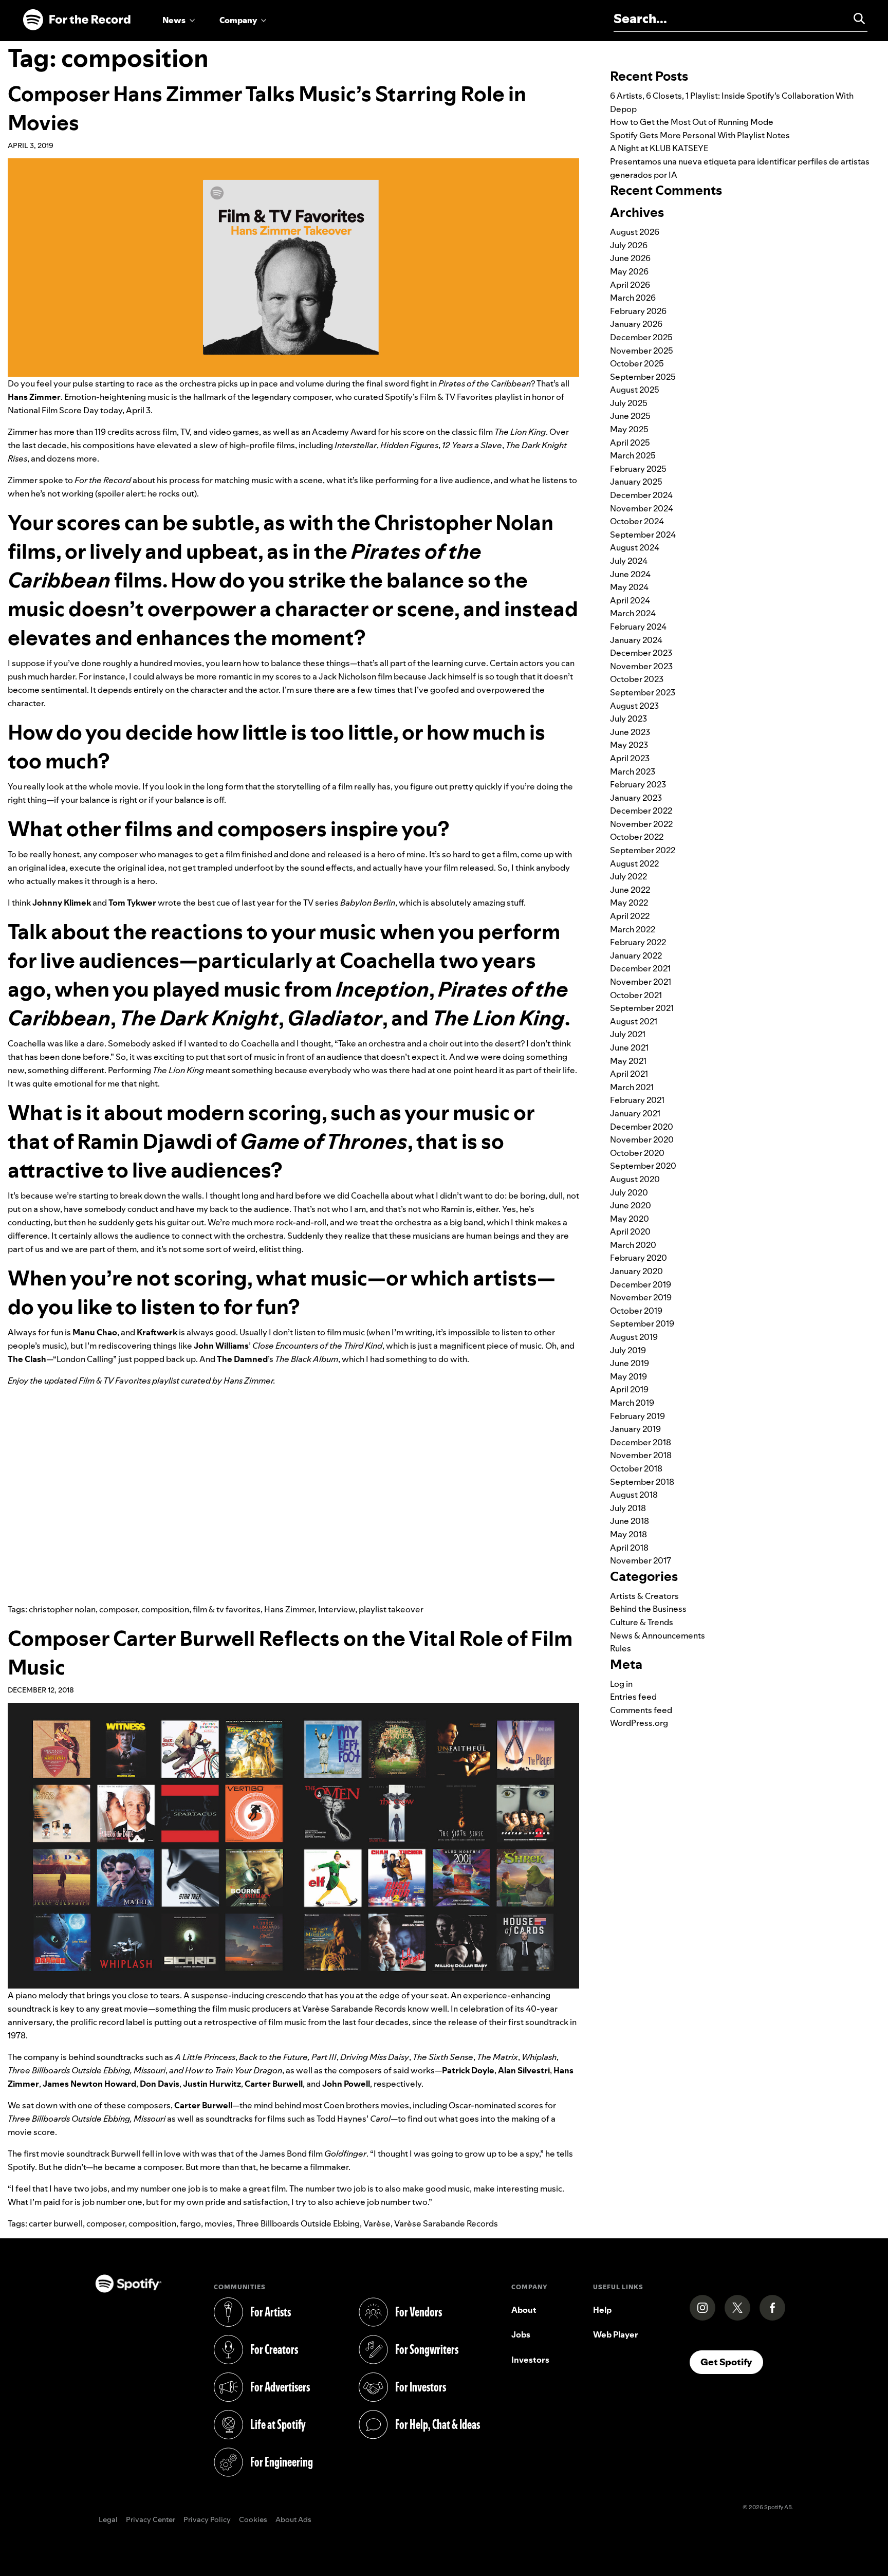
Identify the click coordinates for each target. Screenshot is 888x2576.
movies (219, 2223)
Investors (530, 2360)
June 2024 (630, 574)
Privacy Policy (207, 2520)
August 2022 (634, 863)
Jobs (521, 2334)
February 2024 (638, 627)
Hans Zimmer (289, 1609)
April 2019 (629, 1389)
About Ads (293, 2520)
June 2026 (630, 258)
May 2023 (629, 745)
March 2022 (633, 929)
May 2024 (629, 587)
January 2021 (635, 1113)
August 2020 (635, 1179)
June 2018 (630, 1521)
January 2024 (636, 640)
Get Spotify (732, 2362)
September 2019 (642, 1323)
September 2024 (643, 535)
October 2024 (637, 521)
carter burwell (56, 2223)
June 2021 (629, 1047)
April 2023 (630, 758)
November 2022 (641, 824)
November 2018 (641, 1455)
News (174, 20)
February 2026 (638, 311)
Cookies (253, 2520)
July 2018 (628, 1508)
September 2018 (642, 1482)
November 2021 (641, 982)
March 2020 (633, 1245)
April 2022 (630, 916)
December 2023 (641, 653)
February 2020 (639, 1258)
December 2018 (641, 1442)
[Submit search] (855, 19)
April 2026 (630, 285)
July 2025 (629, 403)
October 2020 (637, 1153)
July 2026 (629, 245)
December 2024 (641, 495)
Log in (621, 1684)
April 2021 (629, 1074)
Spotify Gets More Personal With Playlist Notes (700, 135)
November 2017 (641, 1560)
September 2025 (643, 377)
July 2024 (629, 561)
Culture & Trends (642, 1622)
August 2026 (635, 232)
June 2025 (630, 416)
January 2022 (636, 955)
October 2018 (636, 1468)
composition (165, 1609)
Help (602, 2310)
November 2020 (642, 1139)
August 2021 (634, 1021)
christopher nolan (62, 1609)
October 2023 (637, 679)
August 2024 (635, 547)
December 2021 (640, 968)
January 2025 (636, 482)
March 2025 (633, 455)
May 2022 (629, 903)
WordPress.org (639, 1723)
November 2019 (641, 1297)
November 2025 (642, 351)
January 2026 (636, 324)
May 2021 (628, 1061)
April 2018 (629, 1548)
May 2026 (629, 271)
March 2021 (632, 1087)
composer (118, 1609)
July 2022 (628, 876)
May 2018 (628, 1534)
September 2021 (642, 1008)
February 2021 (637, 1100)
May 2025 (629, 429)
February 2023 (638, 784)
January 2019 (635, 1429)
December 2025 (641, 337)
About (524, 2310)
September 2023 (643, 692)
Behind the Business (648, 1609)
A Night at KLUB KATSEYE (659, 148)
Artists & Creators (644, 1596)
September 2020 (643, 1166)
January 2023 (636, 798)
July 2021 (628, 1034)
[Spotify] (77, 20)
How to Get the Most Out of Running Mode (692, 122)
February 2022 (638, 942)
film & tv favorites (227, 1609)
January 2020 (636, 1271)
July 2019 (628, 1350)
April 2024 (630, 600)
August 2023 (634, 706)
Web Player (616, 2334)
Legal (108, 2520)
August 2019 (634, 1337)
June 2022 (630, 890)
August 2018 (634, 1495)
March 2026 (633, 298)
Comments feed (641, 1710)
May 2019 (628, 1376)
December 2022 (641, 811)
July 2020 (629, 1192)
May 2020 (630, 1219)
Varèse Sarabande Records (446, 2223)
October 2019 (636, 1311)
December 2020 (642, 1127)
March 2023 (633, 771)
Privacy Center (151, 2520)
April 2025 (630, 443)
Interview (337, 1609)
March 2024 (633, 613)
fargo (190, 2223)
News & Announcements (658, 1635)
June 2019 (630, 1363)
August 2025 (635, 390)
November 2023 (641, 666)
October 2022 (637, 837)
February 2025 (638, 469)
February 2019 (637, 1416)
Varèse (377, 2223)
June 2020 (631, 1205)
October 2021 (636, 995)
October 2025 (637, 363)
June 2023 (630, 732)
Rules (621, 1648)
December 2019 (641, 1284)
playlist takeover (391, 1609)
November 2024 (642, 508)
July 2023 (628, 719)
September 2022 (643, 850)
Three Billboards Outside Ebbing (298, 2223)
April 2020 (630, 1231)
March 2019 (632, 1403)
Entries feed (633, 1697)
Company (238, 20)
